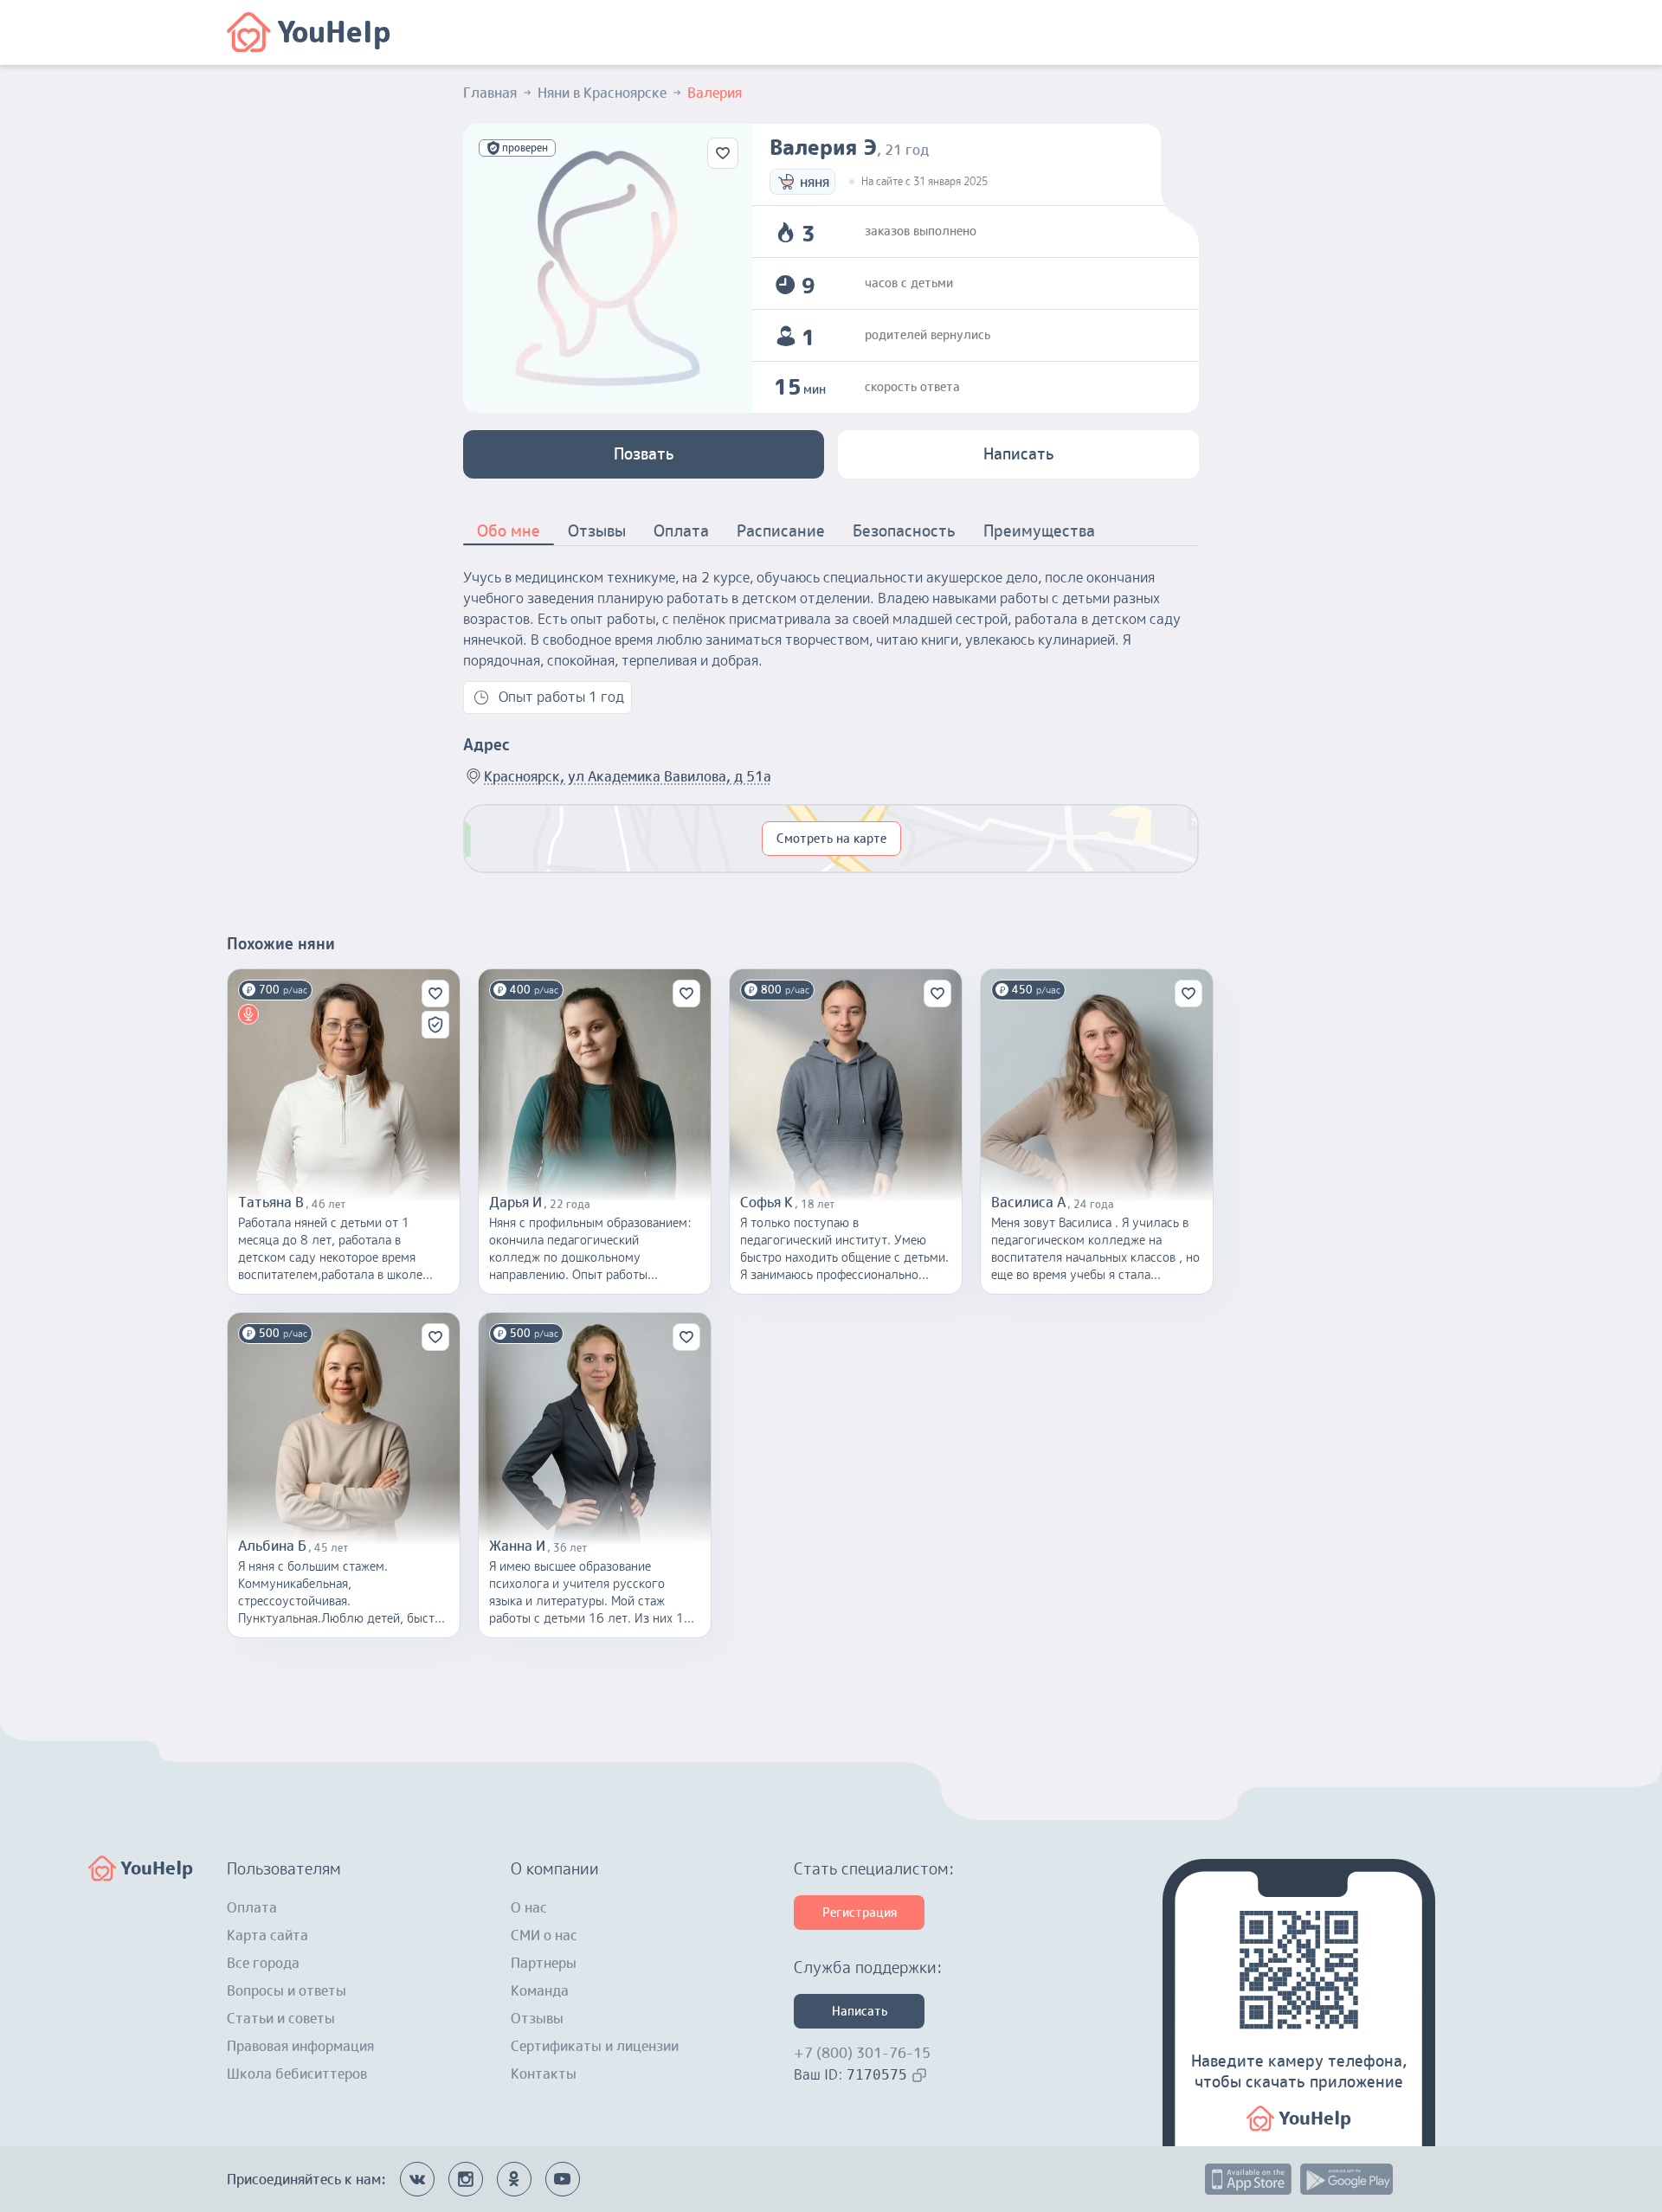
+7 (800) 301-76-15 (862, 2053)
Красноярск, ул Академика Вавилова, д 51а (628, 776)
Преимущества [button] (1039, 531)
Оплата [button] (681, 531)
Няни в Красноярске (602, 93)
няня (815, 182)
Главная (490, 93)
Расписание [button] (781, 531)
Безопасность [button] (904, 531)
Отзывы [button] (597, 531)
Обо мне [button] (509, 531)
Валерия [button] (715, 93)
